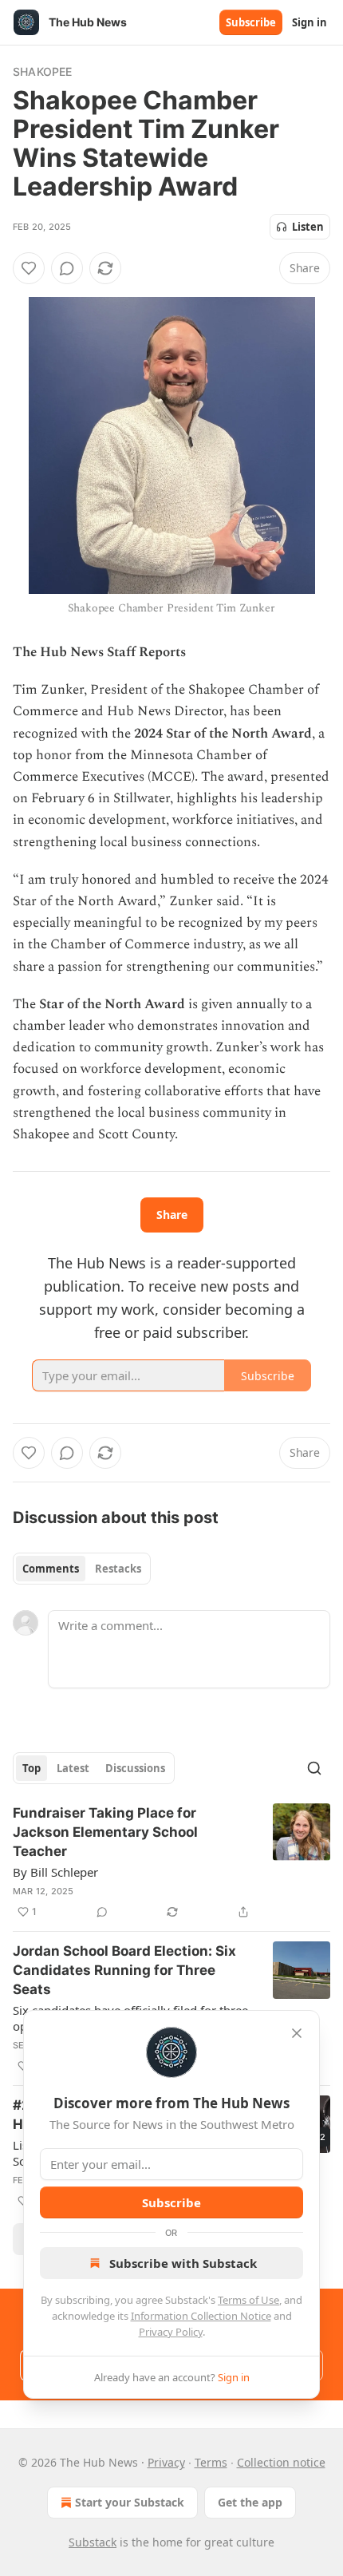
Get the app (250, 2502)
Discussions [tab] (135, 1768)
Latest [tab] (73, 1768)
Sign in (309, 22)
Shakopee (43, 71)
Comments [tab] (51, 1569)
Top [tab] (32, 1768)
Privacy (166, 2462)
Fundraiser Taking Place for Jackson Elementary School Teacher (105, 1832)
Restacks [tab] (118, 1569)
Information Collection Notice (201, 2316)
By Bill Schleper (55, 1872)
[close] (297, 2033)
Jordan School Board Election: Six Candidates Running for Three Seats (124, 1970)
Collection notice (281, 2462)
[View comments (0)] (67, 268)
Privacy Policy (171, 2332)
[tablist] (82, 1569)
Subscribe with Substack (183, 2263)
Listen (308, 227)
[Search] (314, 1768)
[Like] (29, 268)
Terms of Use (248, 2300)
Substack (93, 2542)
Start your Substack (130, 2502)
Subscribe (251, 22)
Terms (211, 2462)
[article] (171, 1862)
